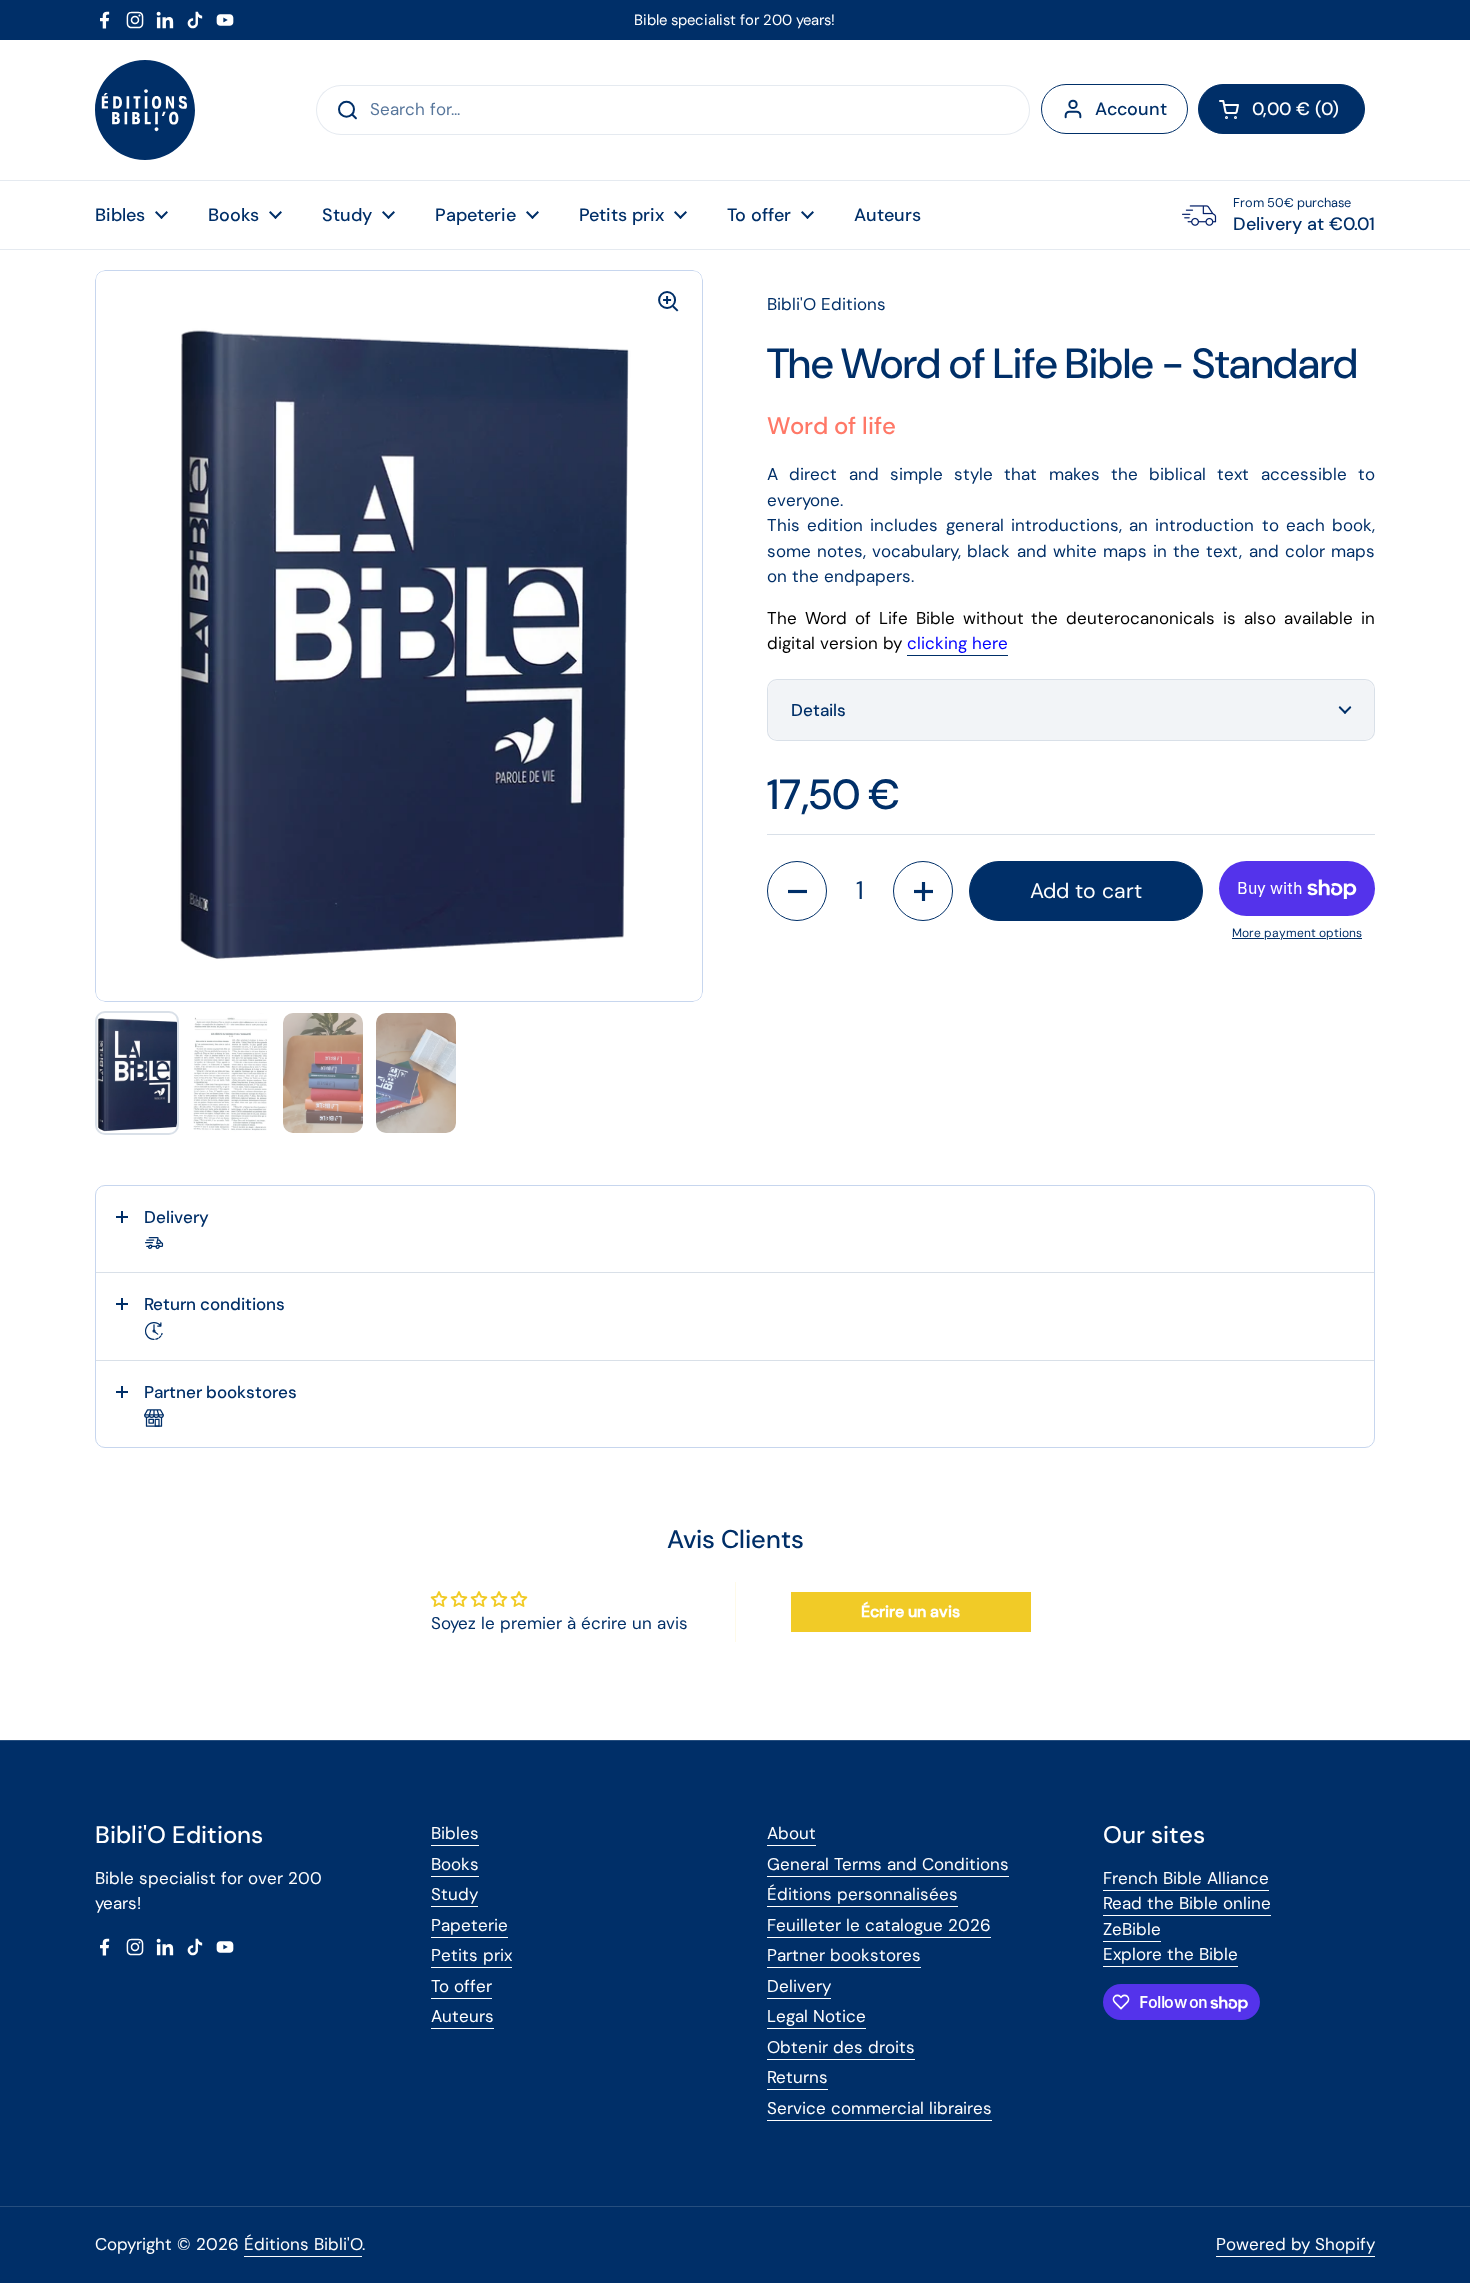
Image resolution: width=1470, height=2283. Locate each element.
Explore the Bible (1170, 1954)
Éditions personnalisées (862, 1894)
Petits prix (471, 1955)
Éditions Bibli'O (303, 2244)
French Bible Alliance (1186, 1878)
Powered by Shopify (1295, 2244)
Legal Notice (816, 2016)
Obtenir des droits (841, 2047)
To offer (461, 1986)
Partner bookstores (844, 1955)
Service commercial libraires (879, 2108)
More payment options (1297, 933)
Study (454, 1894)
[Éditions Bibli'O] (145, 110)
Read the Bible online (1187, 1903)
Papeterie (469, 1925)
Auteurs (462, 2016)
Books (455, 1864)
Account (1131, 109)
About (791, 1833)
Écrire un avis (910, 1611)
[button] (1281, 109)
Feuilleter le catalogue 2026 (879, 1925)
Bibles (455, 1833)
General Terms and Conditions (888, 1864)
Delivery (799, 1986)
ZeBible (1132, 1929)
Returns (797, 2077)
